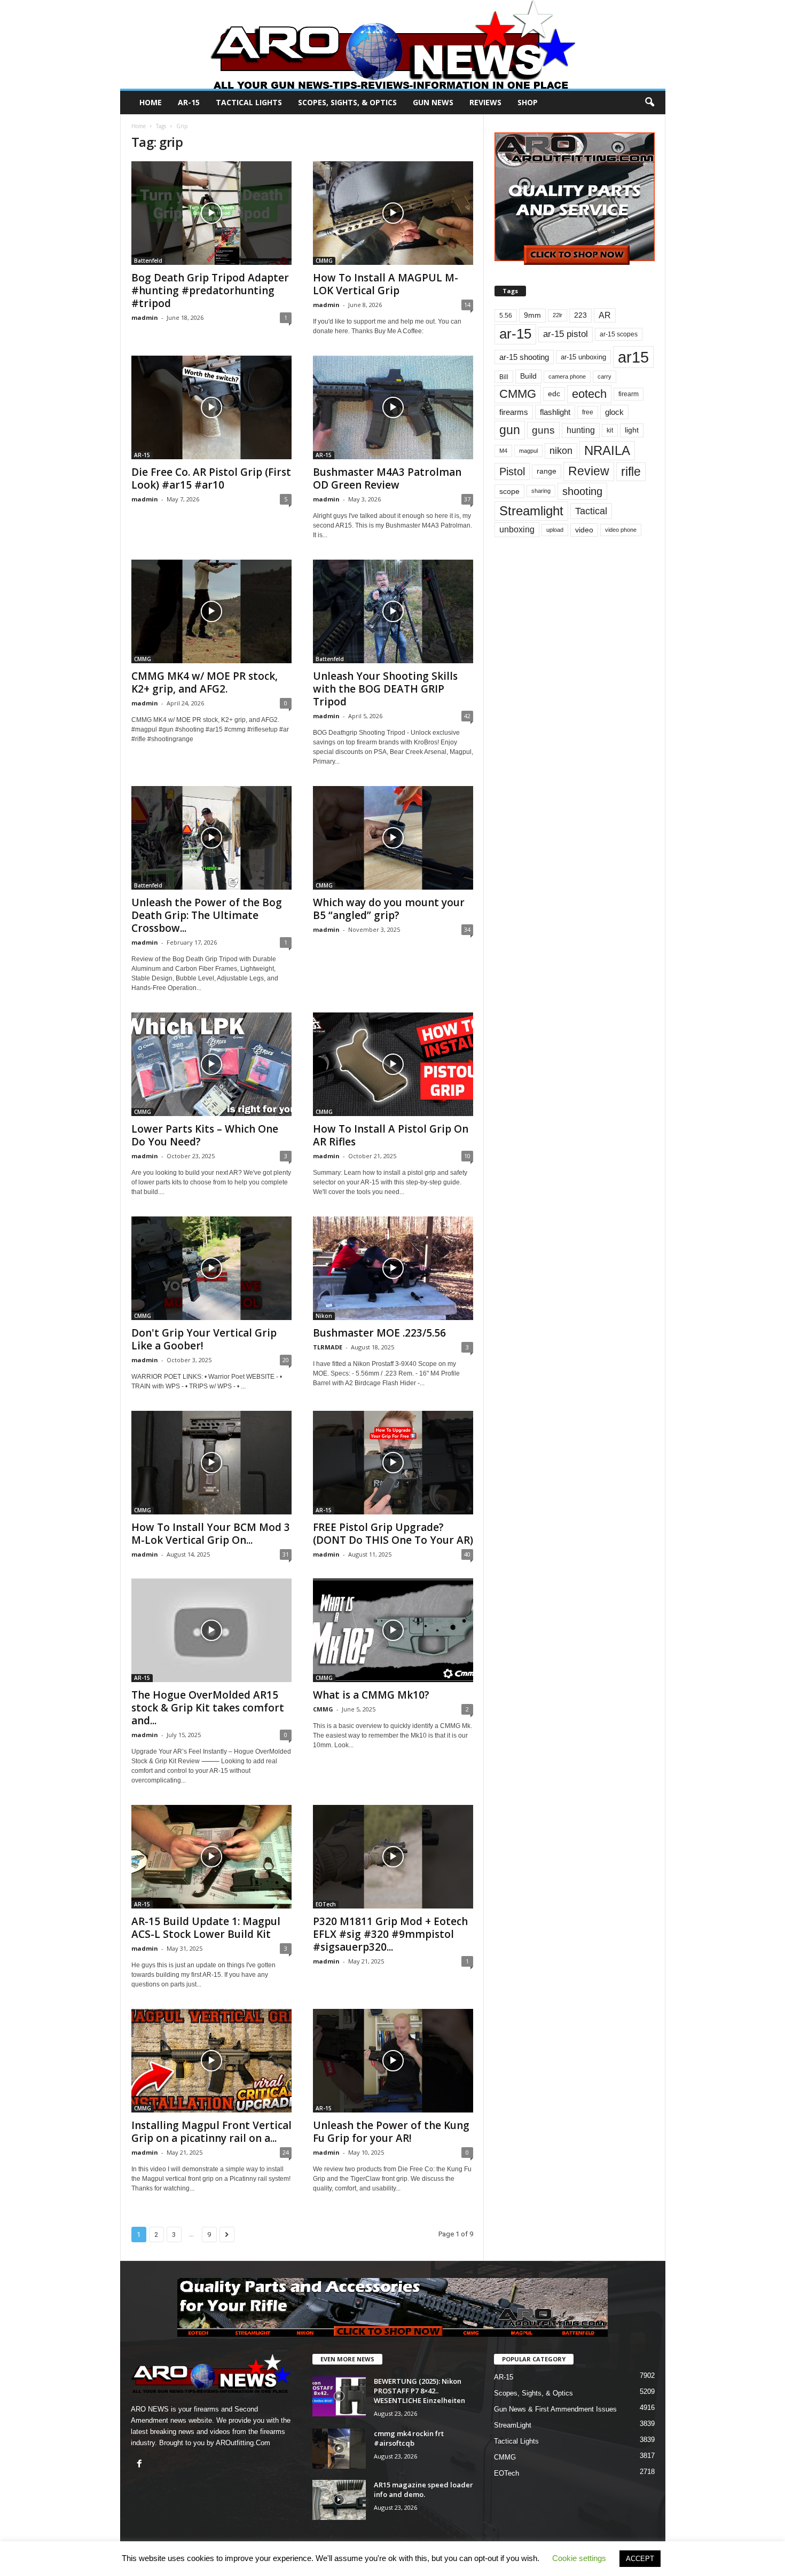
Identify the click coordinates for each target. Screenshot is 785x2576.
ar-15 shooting (524, 357)
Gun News (433, 102)
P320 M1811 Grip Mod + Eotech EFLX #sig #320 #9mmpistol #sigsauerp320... (390, 1934)
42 (467, 716)
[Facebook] (141, 2465)
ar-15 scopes (619, 334)
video (584, 530)
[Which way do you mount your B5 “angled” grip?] (393, 838)
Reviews (485, 102)
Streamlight (531, 511)
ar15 (633, 357)
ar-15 (515, 334)
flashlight (555, 412)
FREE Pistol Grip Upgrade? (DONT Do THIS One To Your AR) (393, 1534)
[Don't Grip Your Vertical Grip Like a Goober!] (211, 1268)
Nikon (324, 1316)
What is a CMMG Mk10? (371, 1695)
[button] (649, 103)
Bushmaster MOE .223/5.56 (379, 1333)
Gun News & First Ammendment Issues (555, 2409)
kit (610, 430)
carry (605, 376)
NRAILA (607, 450)
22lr (558, 315)
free (588, 412)
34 (467, 929)
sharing (541, 491)
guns (543, 430)
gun (510, 430)
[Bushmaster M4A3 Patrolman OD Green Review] (393, 407)
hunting (581, 430)
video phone (621, 530)
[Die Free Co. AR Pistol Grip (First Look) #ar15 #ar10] (211, 407)
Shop (528, 102)
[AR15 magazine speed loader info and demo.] (339, 2500)
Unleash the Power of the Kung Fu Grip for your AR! (391, 2132)
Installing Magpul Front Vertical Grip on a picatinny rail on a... (211, 2132)
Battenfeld (148, 261)
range (547, 471)
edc (554, 394)
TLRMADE (328, 1347)
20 (286, 1360)
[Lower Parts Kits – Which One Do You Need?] (211, 1064)
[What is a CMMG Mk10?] (393, 1630)
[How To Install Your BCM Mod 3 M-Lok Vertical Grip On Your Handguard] (211, 1463)
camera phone (567, 376)
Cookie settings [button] (579, 2558)
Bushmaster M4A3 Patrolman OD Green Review (387, 478)
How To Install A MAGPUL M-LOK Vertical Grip (386, 284)
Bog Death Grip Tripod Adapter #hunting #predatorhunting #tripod (210, 290)
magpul (528, 451)
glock (614, 412)
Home (151, 102)
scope (509, 491)
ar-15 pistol (566, 334)
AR (605, 315)
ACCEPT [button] (640, 2559)
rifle (631, 472)
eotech (589, 394)
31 (286, 1554)
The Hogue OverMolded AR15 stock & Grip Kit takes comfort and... (208, 1708)
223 (580, 315)
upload (555, 530)
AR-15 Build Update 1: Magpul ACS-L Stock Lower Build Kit (206, 1928)
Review (589, 471)
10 (467, 1156)
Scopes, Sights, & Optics (347, 102)
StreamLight (513, 2425)
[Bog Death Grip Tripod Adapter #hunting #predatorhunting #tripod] (211, 213)
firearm (629, 394)
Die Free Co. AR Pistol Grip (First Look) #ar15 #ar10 (211, 478)
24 (286, 2152)
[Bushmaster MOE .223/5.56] (393, 1268)
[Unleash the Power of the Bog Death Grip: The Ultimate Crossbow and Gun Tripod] (211, 838)
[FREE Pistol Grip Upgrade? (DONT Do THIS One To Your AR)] (393, 1463)
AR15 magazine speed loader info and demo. (423, 2489)
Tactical (591, 511)
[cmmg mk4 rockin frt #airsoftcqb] (339, 2449)
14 (467, 305)
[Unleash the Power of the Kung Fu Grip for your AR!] (393, 2061)
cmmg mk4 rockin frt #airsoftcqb (409, 2438)
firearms (514, 412)
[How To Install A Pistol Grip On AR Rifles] (393, 1064)
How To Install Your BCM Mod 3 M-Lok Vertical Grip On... (211, 1534)
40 (467, 1554)
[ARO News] (393, 44)
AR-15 (189, 102)
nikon (561, 451)
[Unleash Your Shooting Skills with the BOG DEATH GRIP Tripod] (393, 611)
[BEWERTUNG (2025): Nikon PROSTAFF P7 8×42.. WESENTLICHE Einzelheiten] (339, 2396)
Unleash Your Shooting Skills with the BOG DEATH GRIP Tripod (385, 689)
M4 (503, 451)
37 (467, 499)
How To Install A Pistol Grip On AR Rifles (391, 1135)
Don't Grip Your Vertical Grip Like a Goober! (204, 1339)
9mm (532, 315)
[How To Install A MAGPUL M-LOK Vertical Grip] (393, 213)
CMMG (324, 261)
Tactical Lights (249, 102)
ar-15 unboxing (583, 357)
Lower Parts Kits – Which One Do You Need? (205, 1135)
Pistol (512, 472)
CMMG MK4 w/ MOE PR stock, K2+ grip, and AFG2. (205, 682)
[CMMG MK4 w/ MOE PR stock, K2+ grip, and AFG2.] (211, 611)
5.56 (506, 316)
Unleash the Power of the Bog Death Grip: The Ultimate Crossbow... (207, 915)
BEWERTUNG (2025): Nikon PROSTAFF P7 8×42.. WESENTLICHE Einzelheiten (419, 2391)
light (632, 430)
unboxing (517, 529)
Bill (504, 377)
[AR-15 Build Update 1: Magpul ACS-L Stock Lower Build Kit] (211, 1857)
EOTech (326, 1904)
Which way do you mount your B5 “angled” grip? (389, 909)
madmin (145, 317)
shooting (582, 491)
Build (528, 376)
